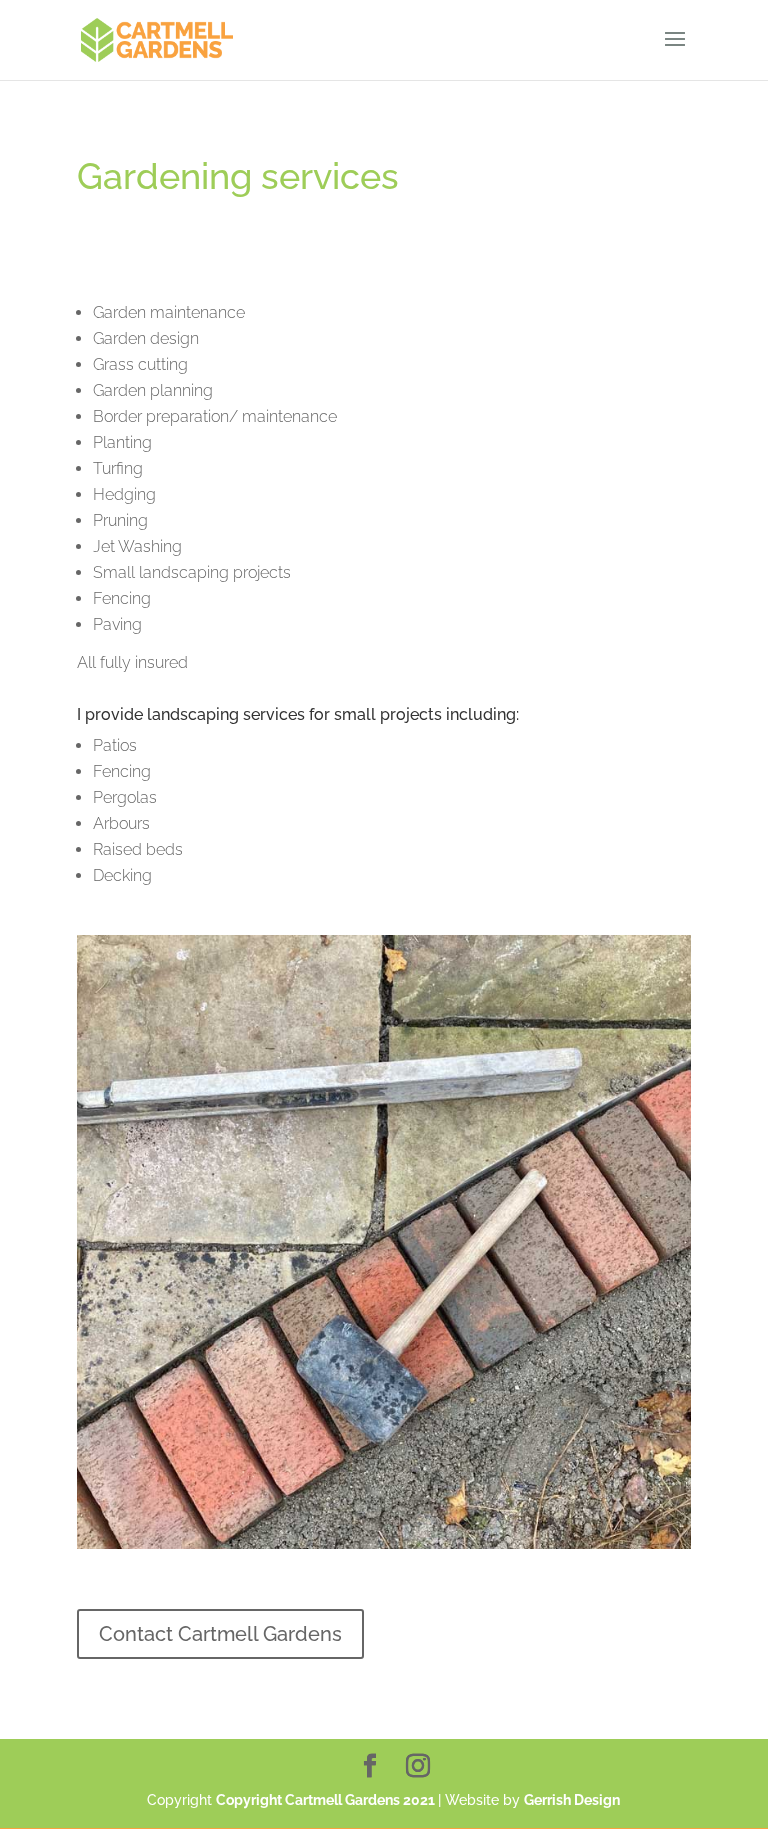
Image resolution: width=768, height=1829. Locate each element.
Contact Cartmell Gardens (220, 1634)
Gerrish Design (572, 1800)
